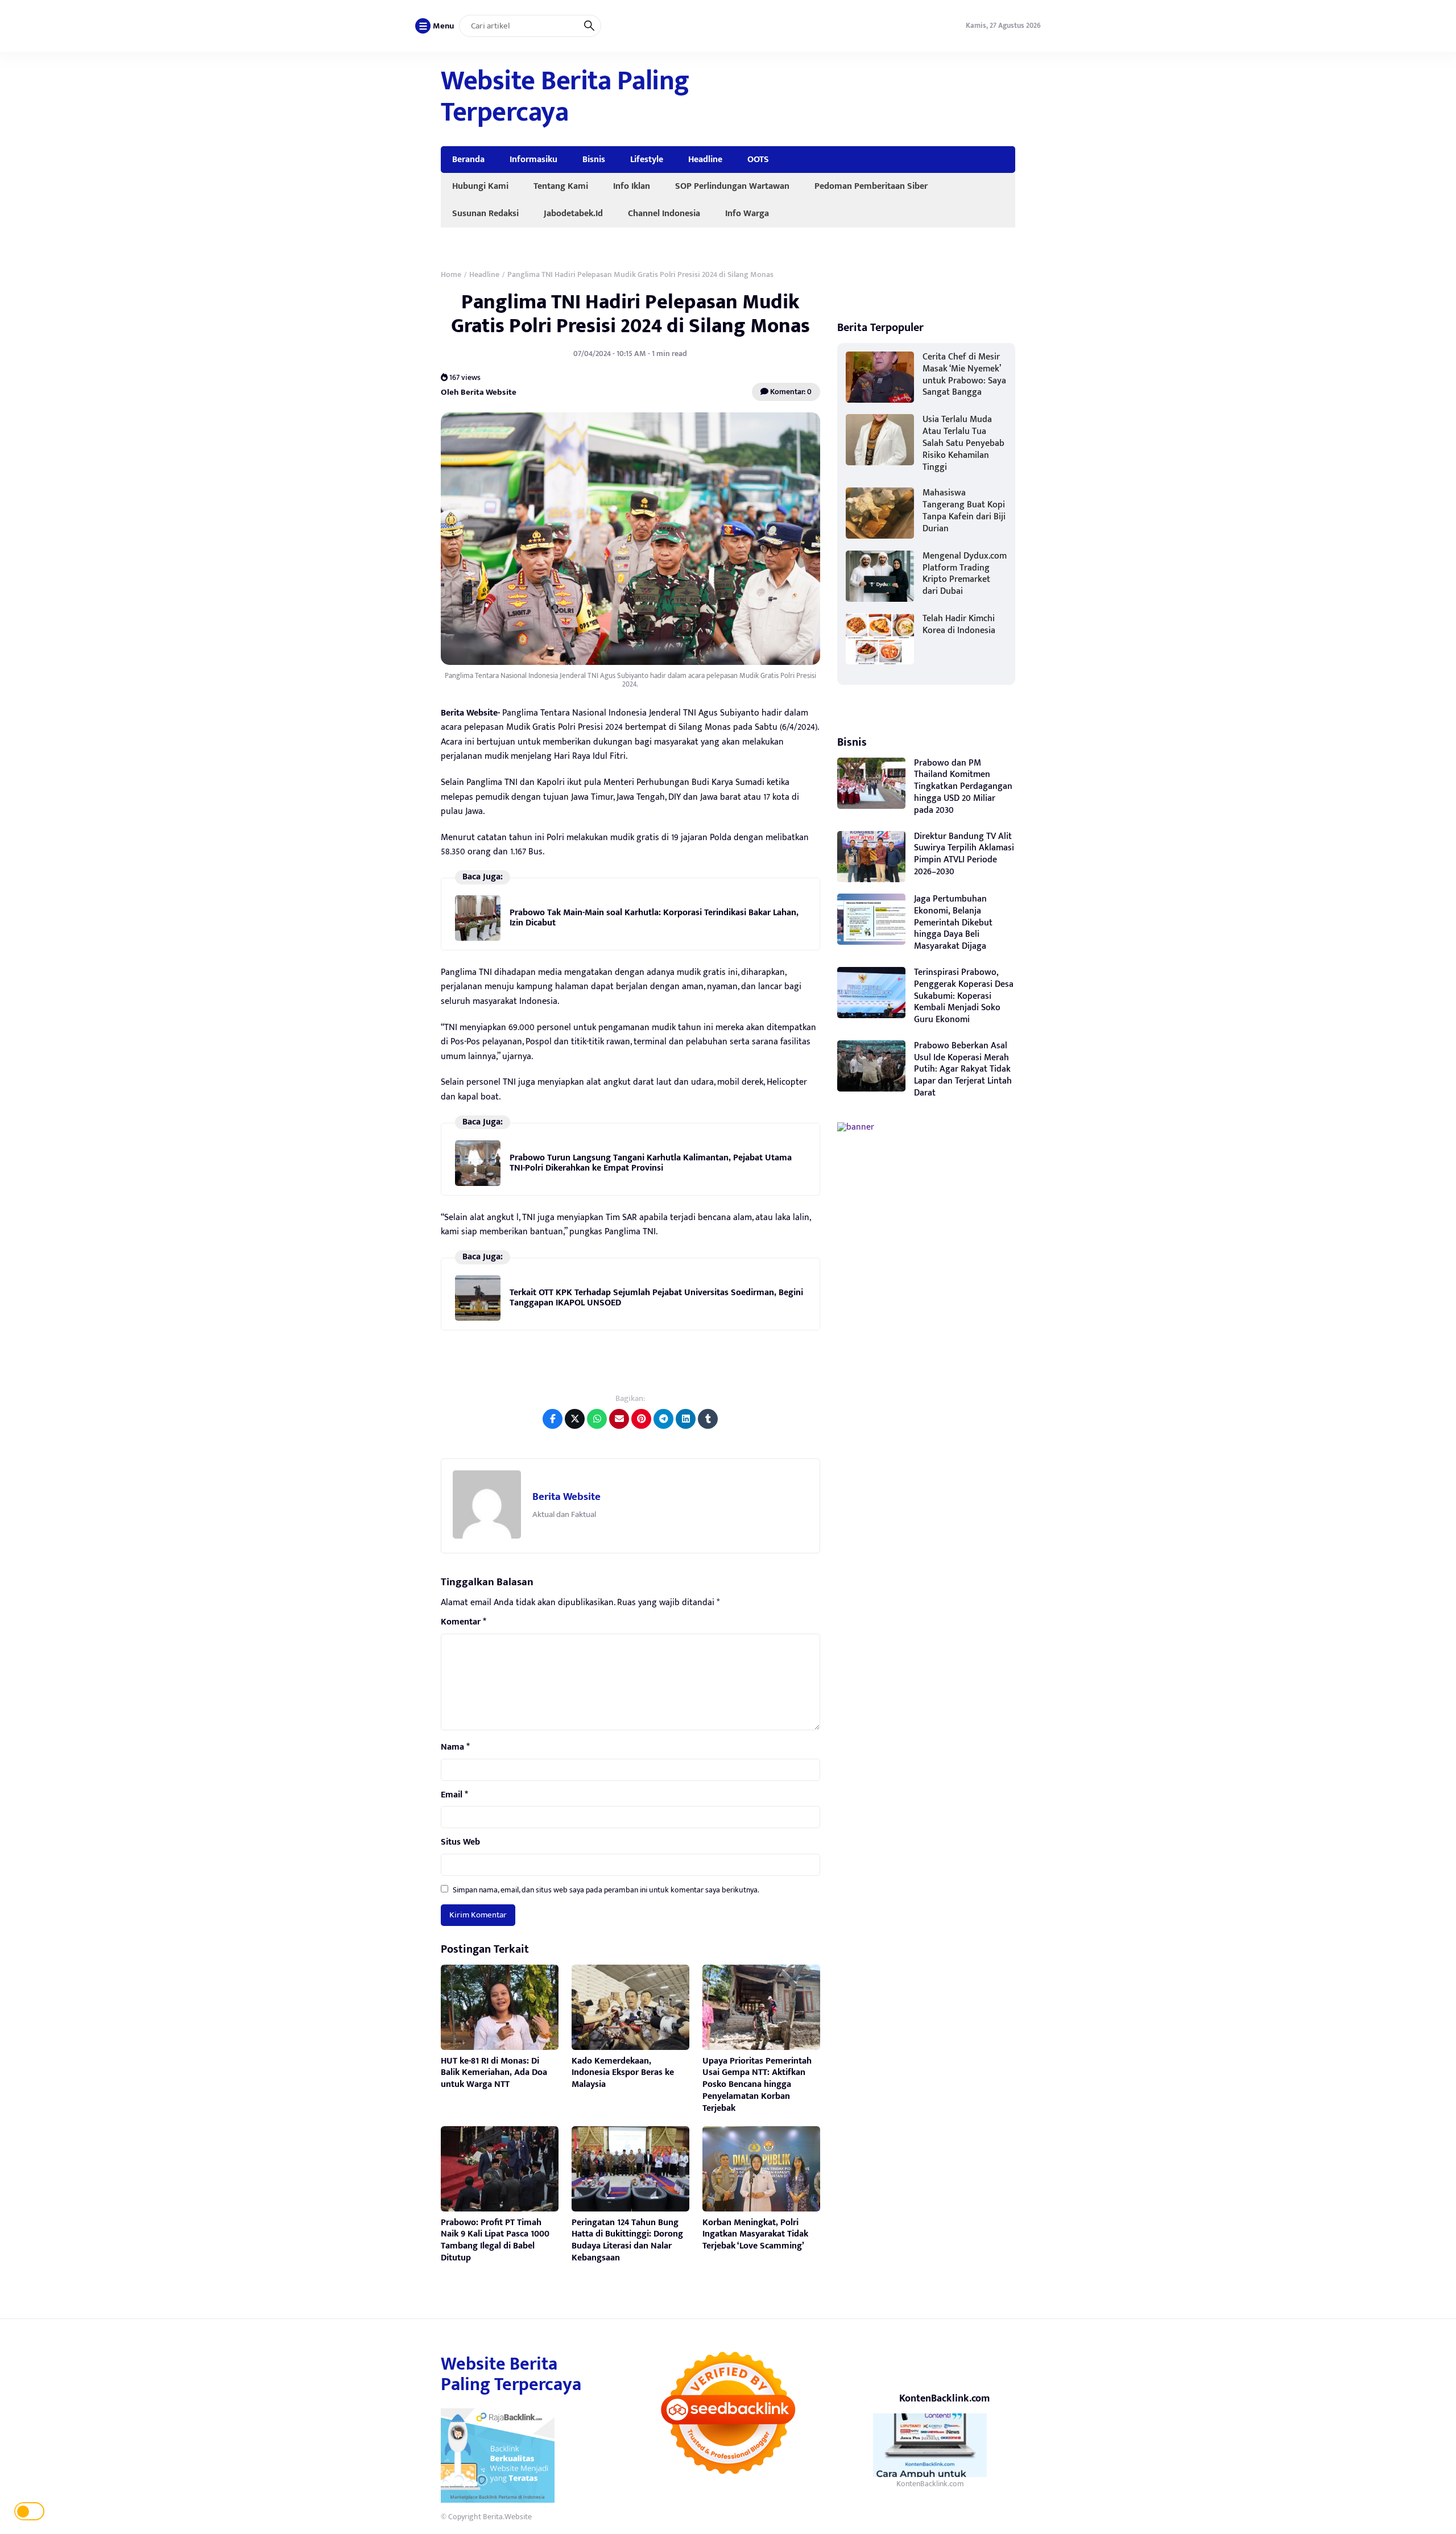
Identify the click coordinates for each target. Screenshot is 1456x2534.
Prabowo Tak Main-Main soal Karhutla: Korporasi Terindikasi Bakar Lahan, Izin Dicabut (654, 918)
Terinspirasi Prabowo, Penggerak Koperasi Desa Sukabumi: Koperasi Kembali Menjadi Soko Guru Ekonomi (964, 996)
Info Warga (747, 213)
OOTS (758, 159)
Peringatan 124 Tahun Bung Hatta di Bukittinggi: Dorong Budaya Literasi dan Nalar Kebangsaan (627, 2240)
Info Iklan (632, 186)
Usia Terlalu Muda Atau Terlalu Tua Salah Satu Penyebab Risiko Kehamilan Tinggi (963, 443)
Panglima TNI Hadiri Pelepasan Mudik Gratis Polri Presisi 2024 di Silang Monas (630, 314)
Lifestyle (647, 159)
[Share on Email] (619, 1419)
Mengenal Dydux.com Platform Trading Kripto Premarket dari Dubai (965, 574)
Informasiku (533, 159)
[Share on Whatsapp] (597, 1419)
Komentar (464, 1622)
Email (454, 1795)
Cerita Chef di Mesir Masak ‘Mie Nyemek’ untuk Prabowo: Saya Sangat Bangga (964, 375)
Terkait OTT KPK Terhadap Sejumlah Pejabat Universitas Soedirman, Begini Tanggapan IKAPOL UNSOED (656, 1298)
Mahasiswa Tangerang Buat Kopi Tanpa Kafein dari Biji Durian (964, 510)
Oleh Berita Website (479, 392)
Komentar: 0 (790, 392)
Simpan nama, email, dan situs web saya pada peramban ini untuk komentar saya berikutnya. (606, 1890)
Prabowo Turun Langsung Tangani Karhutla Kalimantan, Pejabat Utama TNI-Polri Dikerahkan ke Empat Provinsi (651, 1163)
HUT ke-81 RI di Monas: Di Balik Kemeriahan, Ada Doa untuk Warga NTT (494, 2073)
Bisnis (594, 159)
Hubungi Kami (480, 186)
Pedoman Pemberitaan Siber (871, 186)
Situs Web (460, 1842)
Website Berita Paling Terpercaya (565, 97)
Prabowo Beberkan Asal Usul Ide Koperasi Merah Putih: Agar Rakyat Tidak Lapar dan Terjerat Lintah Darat (963, 1069)
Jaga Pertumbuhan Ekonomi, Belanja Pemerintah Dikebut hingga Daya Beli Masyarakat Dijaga (953, 923)
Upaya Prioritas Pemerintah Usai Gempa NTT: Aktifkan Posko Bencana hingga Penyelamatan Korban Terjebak (757, 2085)
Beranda (468, 159)
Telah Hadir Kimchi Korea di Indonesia (959, 625)
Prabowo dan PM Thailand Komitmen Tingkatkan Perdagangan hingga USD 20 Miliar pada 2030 (963, 787)
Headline (705, 159)
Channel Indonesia (664, 213)
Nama (455, 1747)
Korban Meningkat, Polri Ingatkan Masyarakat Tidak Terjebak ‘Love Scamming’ (755, 2235)
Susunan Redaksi (485, 213)
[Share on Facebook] (553, 1419)
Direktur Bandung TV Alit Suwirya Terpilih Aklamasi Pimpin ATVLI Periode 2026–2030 (964, 854)
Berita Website (566, 1497)
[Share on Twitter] (575, 1419)
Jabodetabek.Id (573, 213)
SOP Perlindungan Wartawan (732, 186)
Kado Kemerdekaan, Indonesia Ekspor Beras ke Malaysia (623, 2073)
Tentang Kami (561, 186)
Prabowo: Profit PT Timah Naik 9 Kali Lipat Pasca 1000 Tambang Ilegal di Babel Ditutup (495, 2240)
